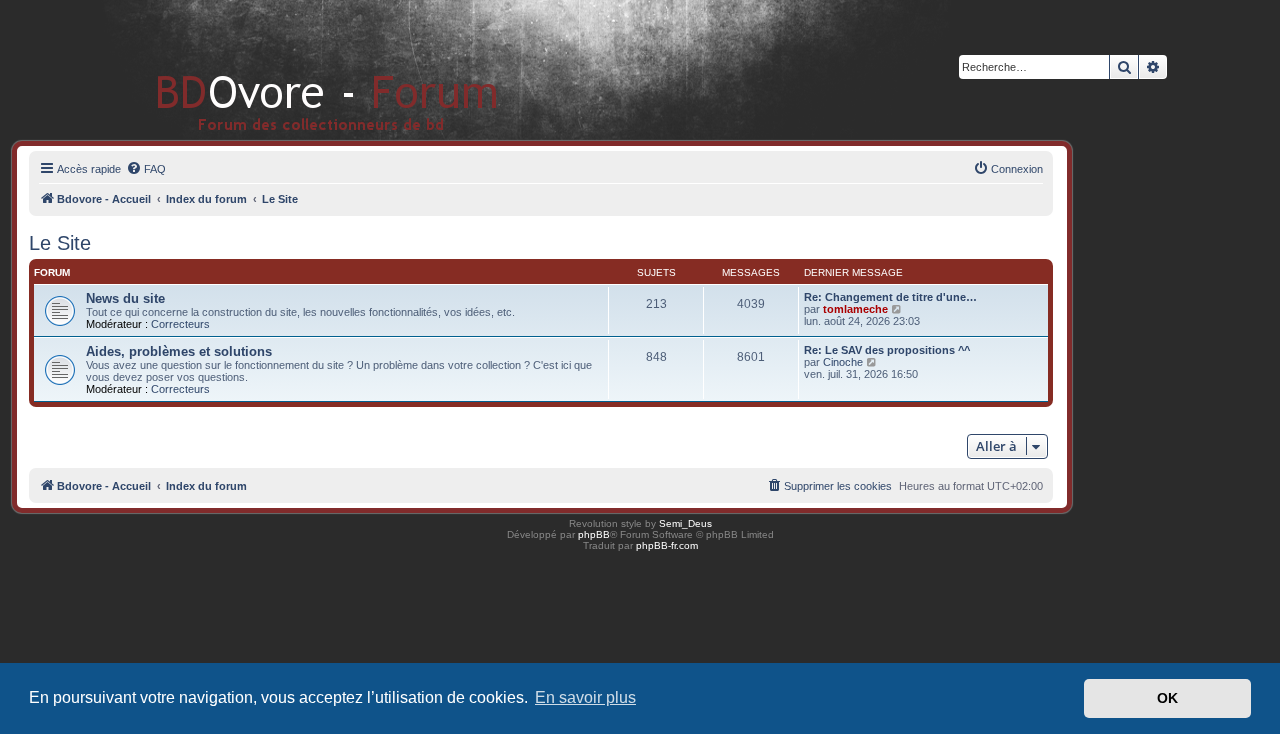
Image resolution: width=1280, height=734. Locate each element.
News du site (125, 298)
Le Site (60, 243)
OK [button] (1167, 698)
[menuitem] (146, 169)
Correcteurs (180, 324)
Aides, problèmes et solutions (179, 351)
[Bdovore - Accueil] (297, 69)
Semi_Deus (685, 523)
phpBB (594, 534)
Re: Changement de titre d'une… (890, 297)
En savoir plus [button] (585, 697)
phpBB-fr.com (667, 545)
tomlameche (855, 309)
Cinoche (843, 362)
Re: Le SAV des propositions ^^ (887, 350)
